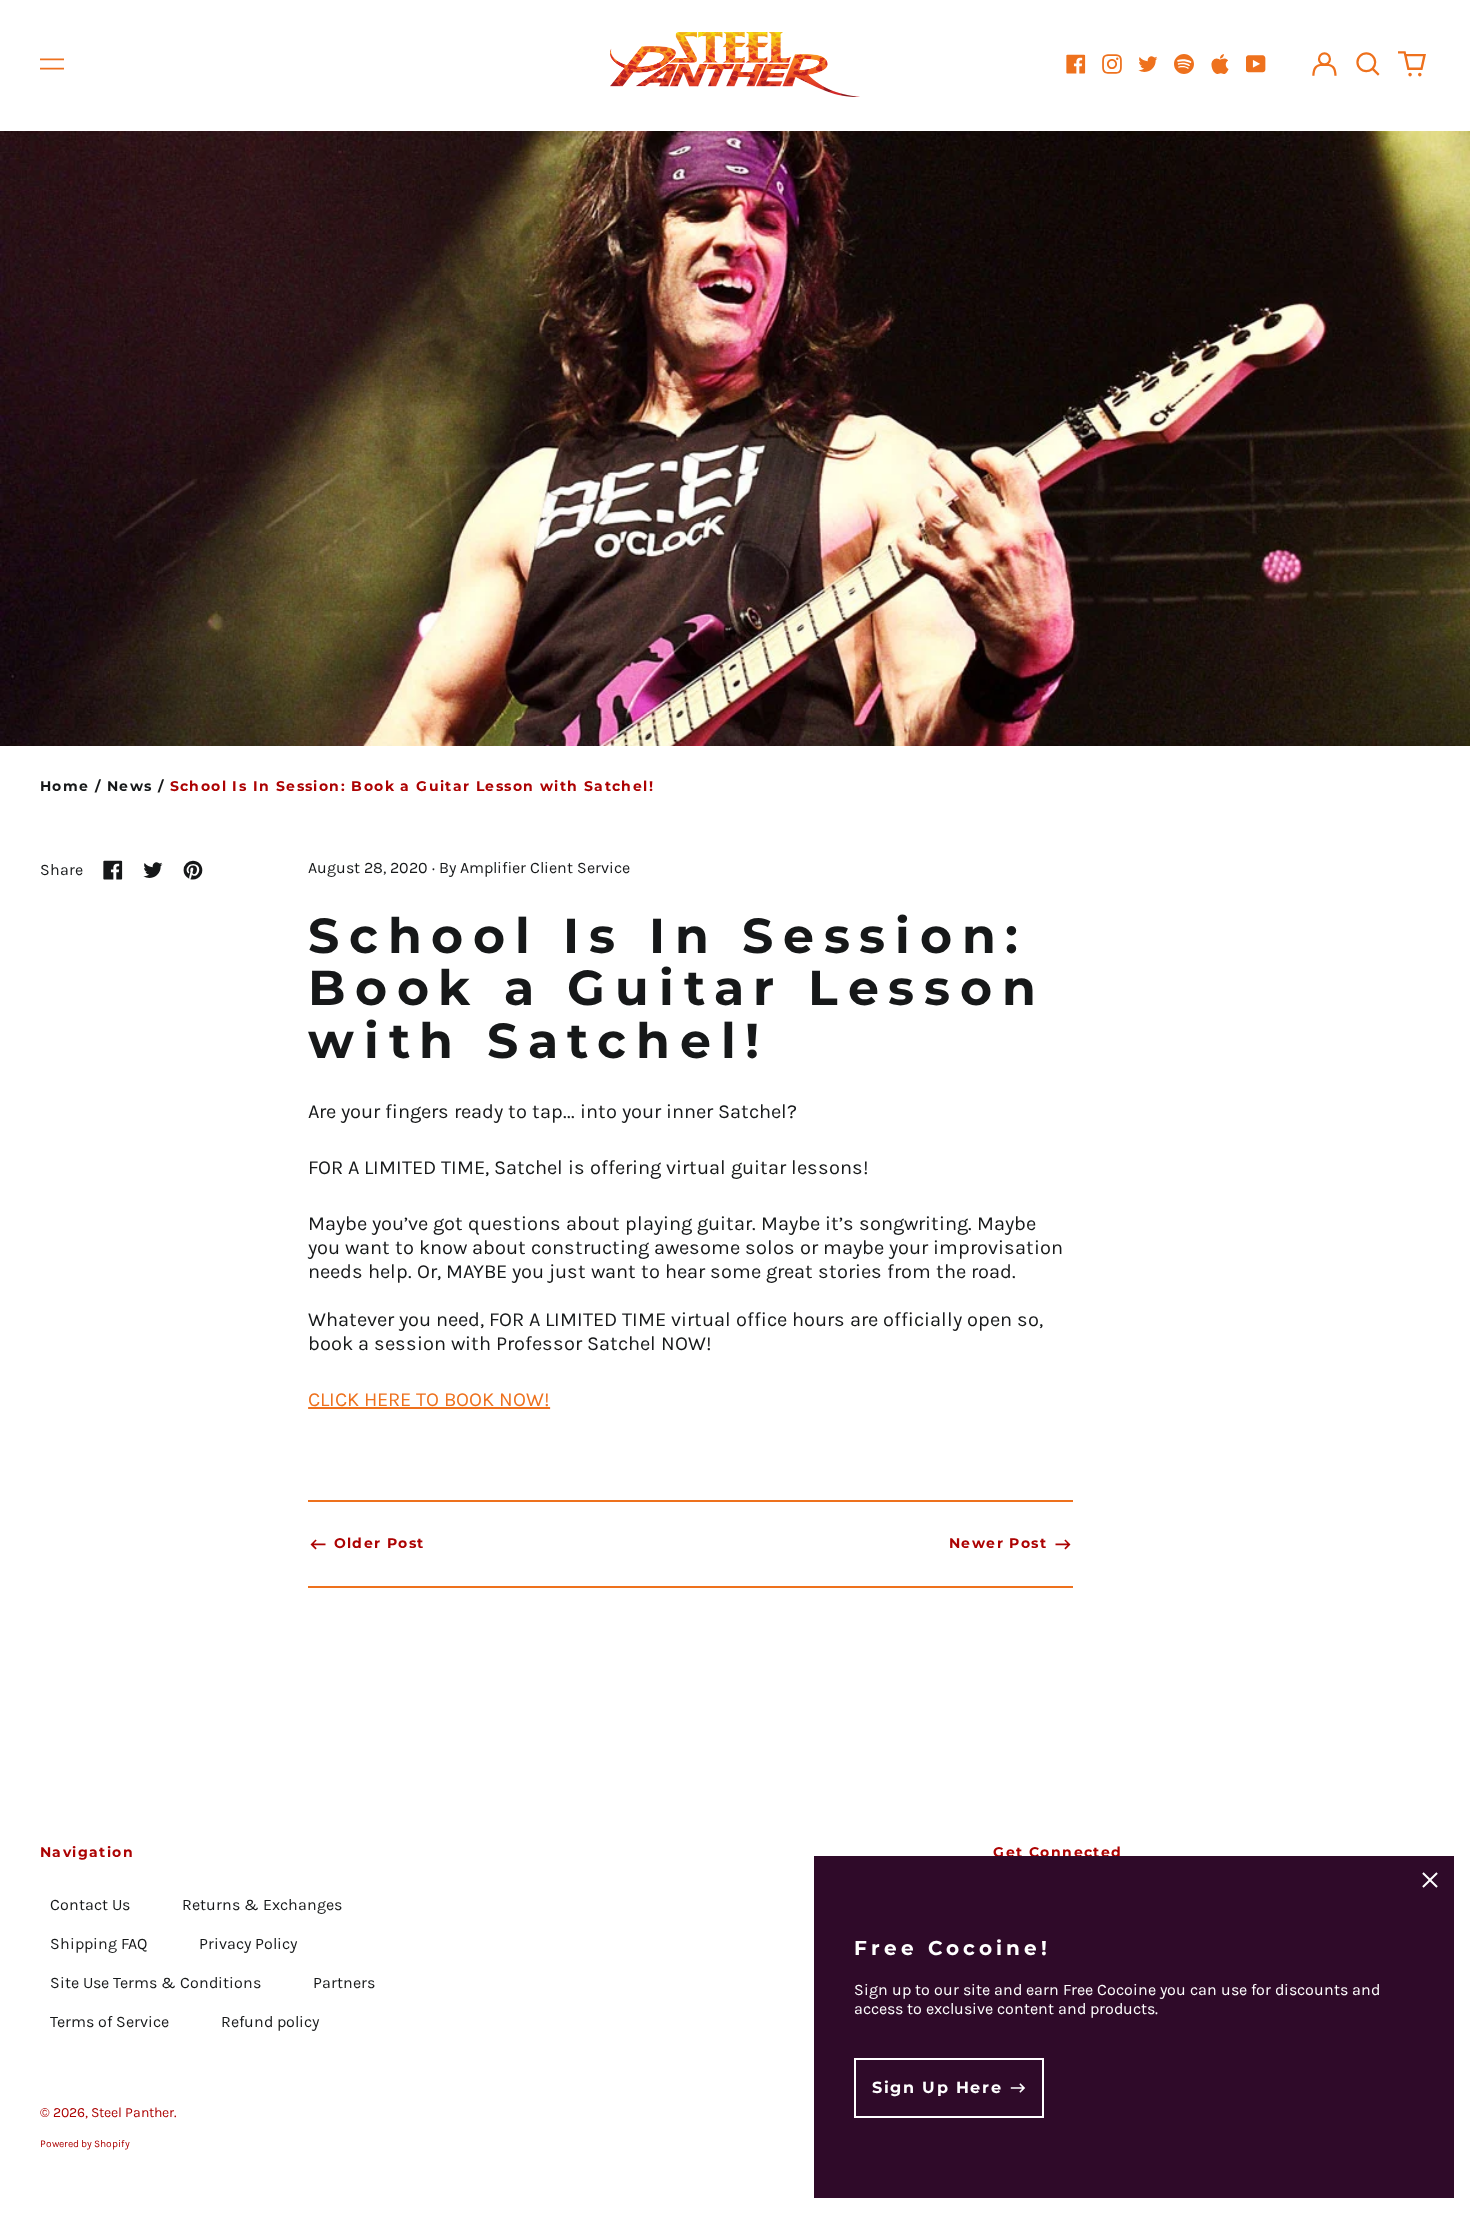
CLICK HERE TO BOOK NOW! (429, 1399)
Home (65, 786)
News (130, 786)
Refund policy (270, 2021)
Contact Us (90, 1904)
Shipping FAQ (98, 1943)
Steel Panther (132, 2112)
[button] (1368, 64)
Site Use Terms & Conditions (155, 1982)
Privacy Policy (248, 1943)
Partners (344, 1982)
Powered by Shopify (85, 2144)
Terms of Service (109, 2021)
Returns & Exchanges (262, 1904)
